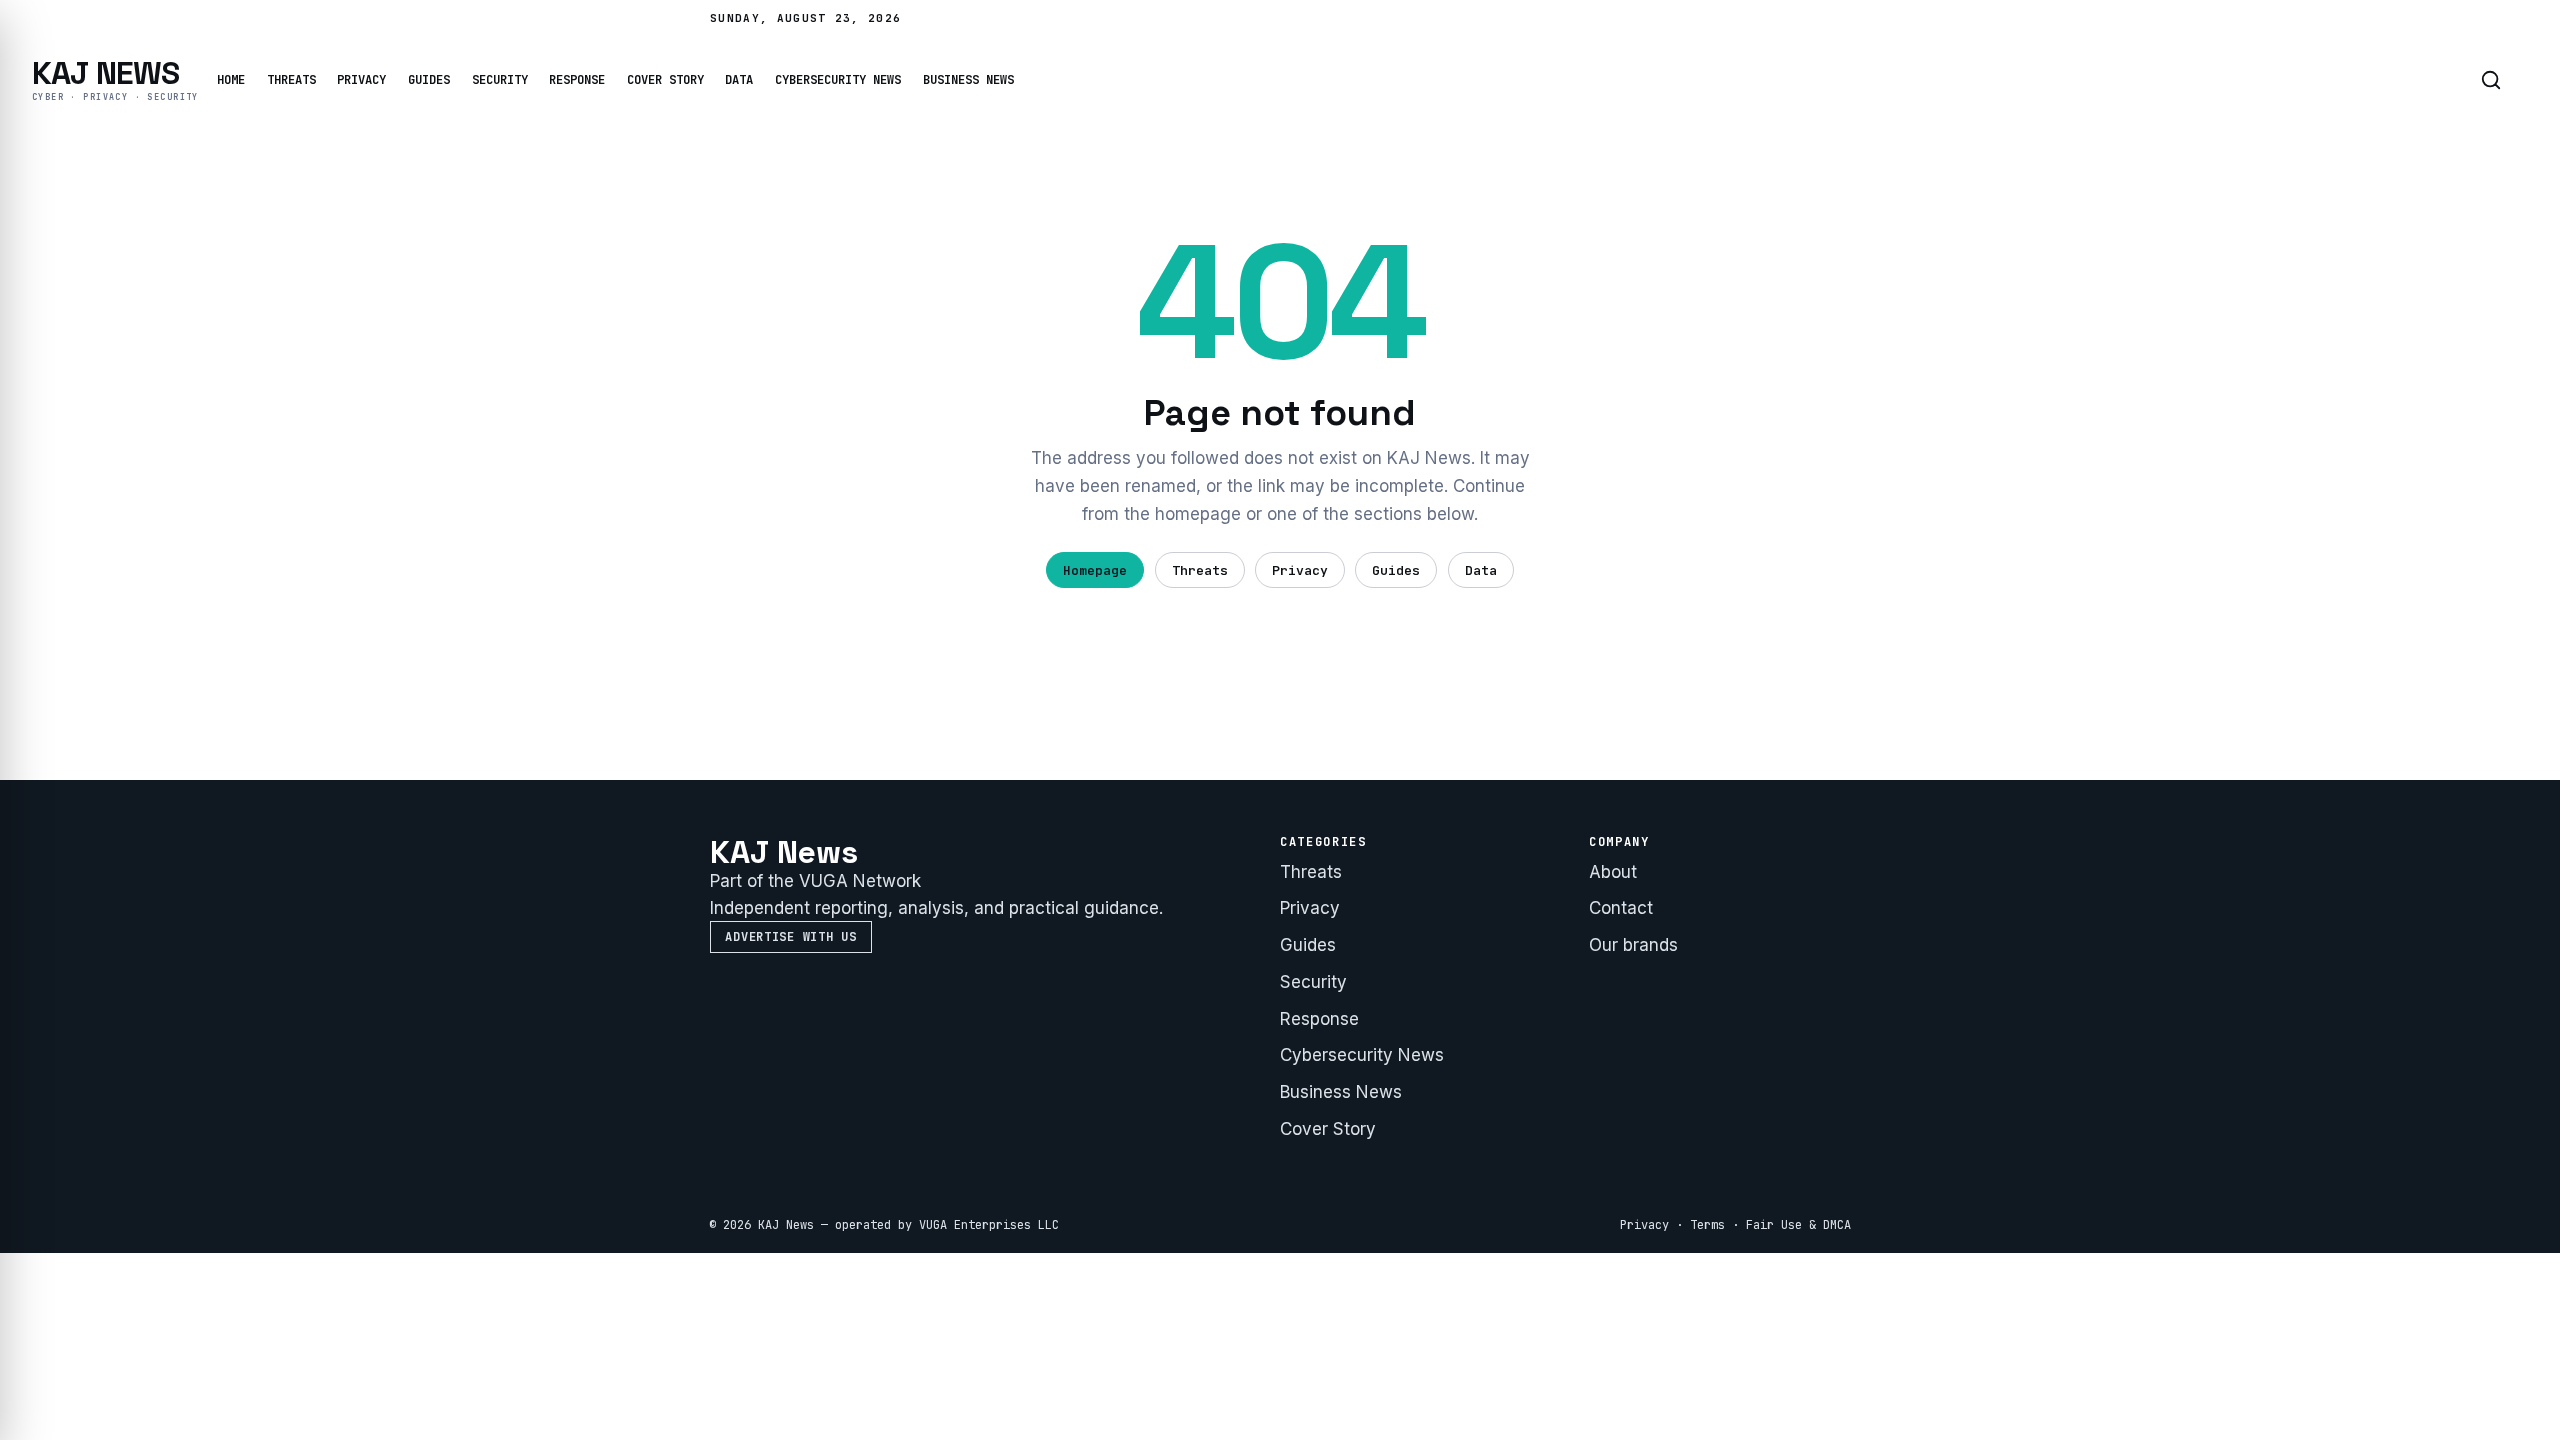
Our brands (1633, 945)
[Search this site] (2491, 80)
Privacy (361, 80)
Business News (968, 80)
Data (739, 80)
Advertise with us (790, 937)
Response (577, 80)
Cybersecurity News (838, 80)
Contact (1621, 908)
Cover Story (665, 80)
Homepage (1095, 570)
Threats (291, 80)
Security (500, 80)
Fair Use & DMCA (1798, 1225)
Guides (429, 80)
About (1613, 872)
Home (231, 80)
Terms (1707, 1225)
